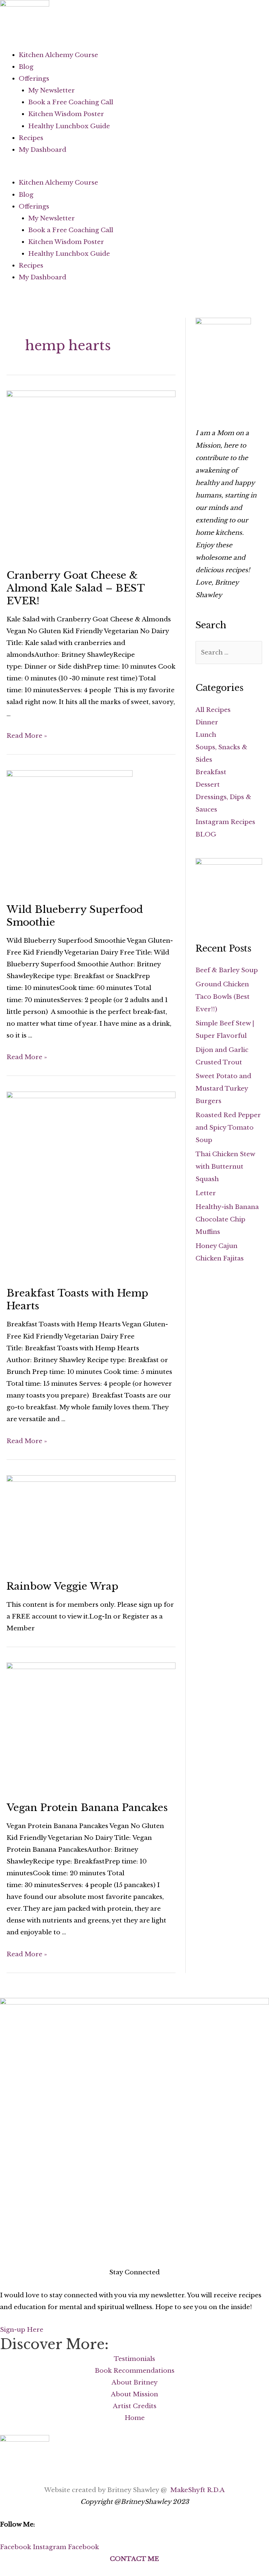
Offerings (34, 79)
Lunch (206, 735)
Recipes (31, 138)
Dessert (208, 785)
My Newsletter (52, 90)
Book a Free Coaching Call (71, 102)
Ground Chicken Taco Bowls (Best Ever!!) (223, 997)
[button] (134, 171)
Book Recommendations (135, 2371)
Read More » (27, 736)
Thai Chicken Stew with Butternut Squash (225, 1167)
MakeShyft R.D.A (197, 2490)
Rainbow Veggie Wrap (62, 1586)
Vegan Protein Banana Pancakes (87, 1808)
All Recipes (213, 710)
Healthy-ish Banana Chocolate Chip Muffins (227, 1219)
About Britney (135, 2382)
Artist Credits (135, 2406)
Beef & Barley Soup (227, 970)
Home (135, 2418)
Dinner (207, 722)
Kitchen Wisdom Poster (66, 114)
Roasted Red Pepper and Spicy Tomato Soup (228, 1127)
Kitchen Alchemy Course (58, 55)
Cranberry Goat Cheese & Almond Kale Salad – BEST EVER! (76, 588)
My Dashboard (42, 150)
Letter (206, 1193)
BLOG (206, 834)
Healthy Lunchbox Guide (69, 126)
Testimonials (134, 2359)
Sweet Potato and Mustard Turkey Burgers (223, 1088)
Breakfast (211, 772)
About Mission (134, 2394)
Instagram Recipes (225, 822)
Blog (26, 67)
